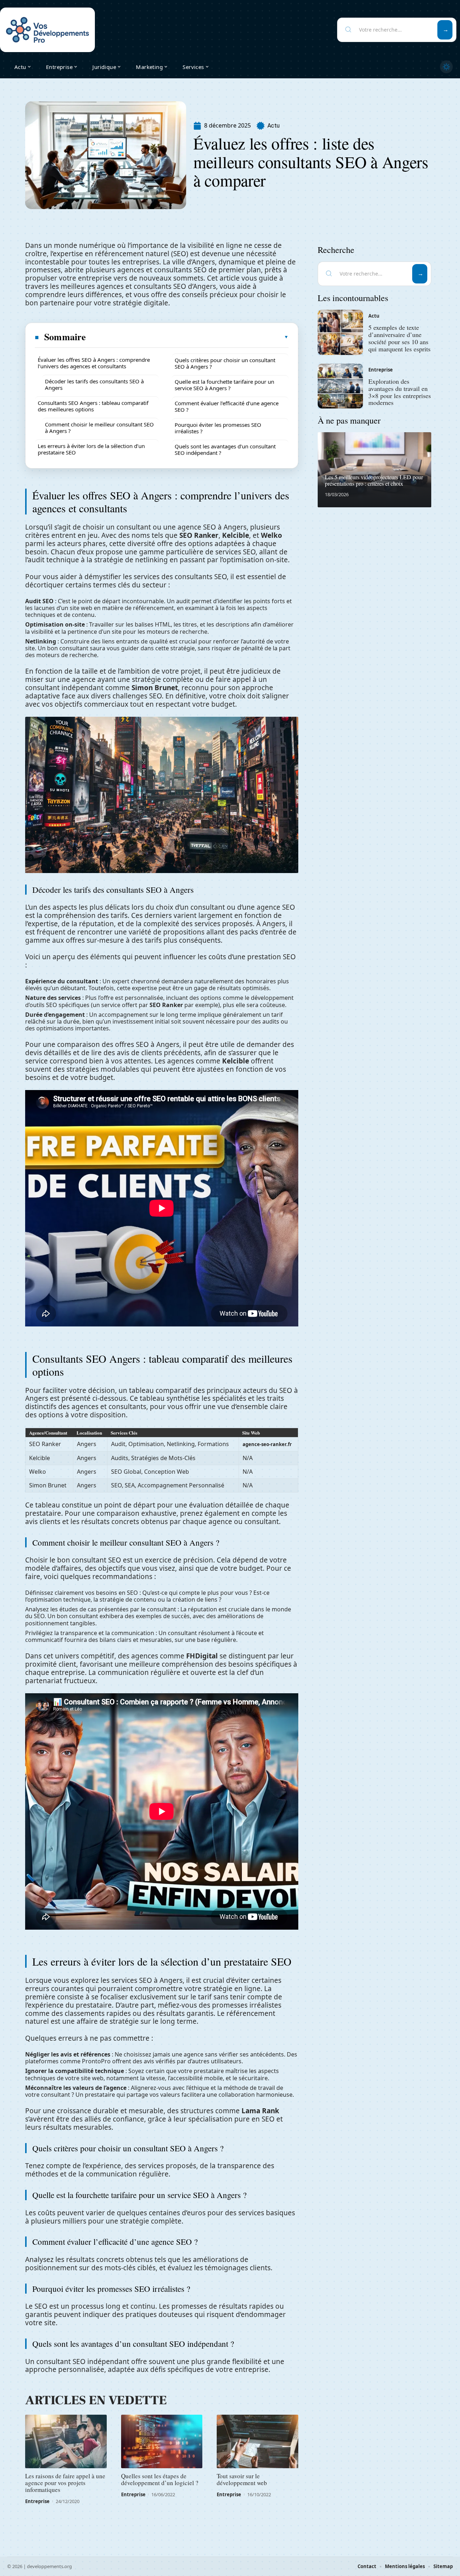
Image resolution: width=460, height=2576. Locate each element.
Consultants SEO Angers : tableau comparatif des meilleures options (93, 406)
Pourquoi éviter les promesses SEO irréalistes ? (218, 428)
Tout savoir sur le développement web (242, 2479)
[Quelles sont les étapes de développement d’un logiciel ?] (162, 2442)
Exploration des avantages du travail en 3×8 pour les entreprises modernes (400, 392)
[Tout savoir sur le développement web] (257, 2442)
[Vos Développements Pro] (47, 30)
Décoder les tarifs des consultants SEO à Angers (94, 384)
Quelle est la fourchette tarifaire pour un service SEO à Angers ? (224, 385)
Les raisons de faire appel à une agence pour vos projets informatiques (65, 2483)
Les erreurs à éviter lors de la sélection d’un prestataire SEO (91, 449)
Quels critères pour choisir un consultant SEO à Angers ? (225, 363)
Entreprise (37, 2501)
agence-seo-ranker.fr (267, 1444)
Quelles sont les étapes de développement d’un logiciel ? (160, 2479)
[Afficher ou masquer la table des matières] (188, 337)
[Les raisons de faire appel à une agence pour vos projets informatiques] (66, 2442)
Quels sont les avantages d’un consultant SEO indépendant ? (225, 449)
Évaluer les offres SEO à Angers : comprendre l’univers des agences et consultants (94, 363)
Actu (273, 126)
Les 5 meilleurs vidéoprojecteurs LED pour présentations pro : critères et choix (374, 480)
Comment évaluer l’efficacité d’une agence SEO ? (227, 406)
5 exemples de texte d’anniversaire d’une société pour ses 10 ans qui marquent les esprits (399, 338)
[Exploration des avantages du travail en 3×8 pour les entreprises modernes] (340, 386)
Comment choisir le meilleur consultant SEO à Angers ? (99, 428)
